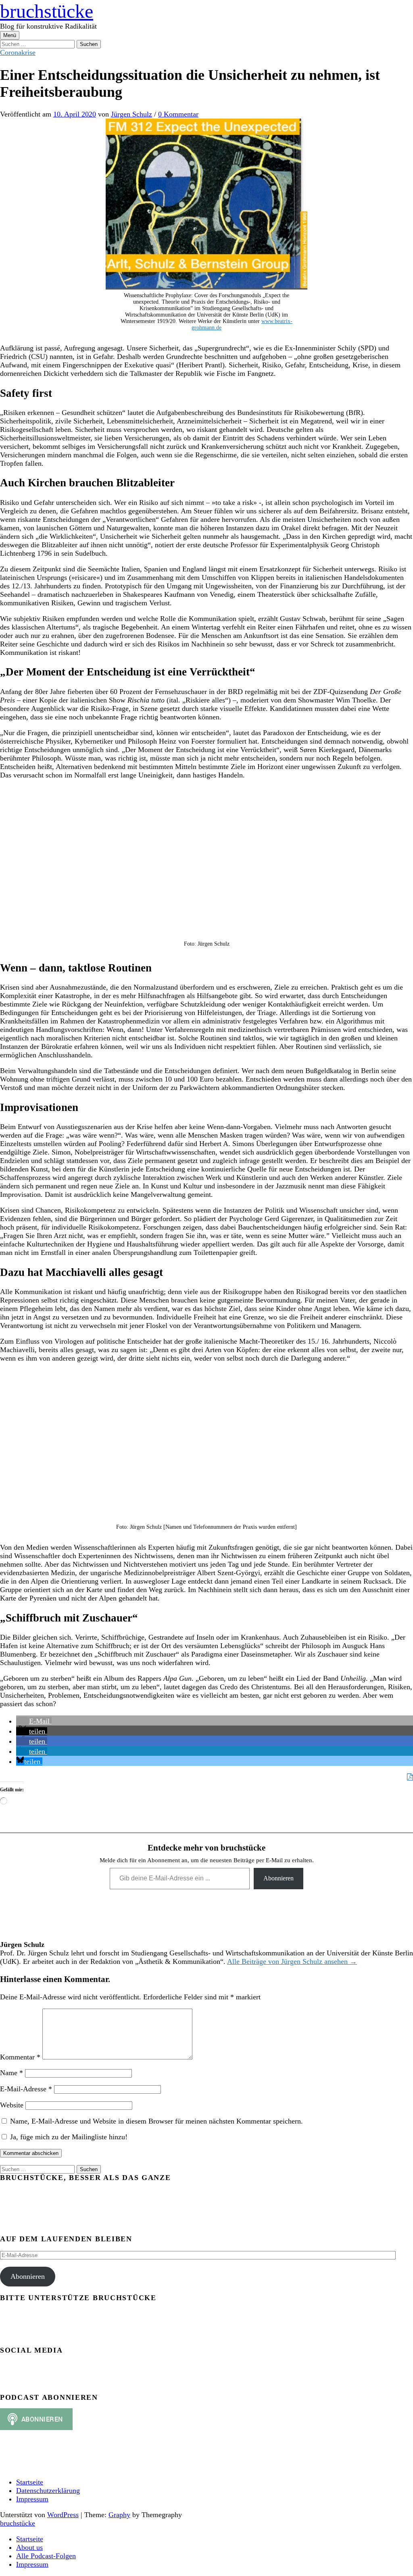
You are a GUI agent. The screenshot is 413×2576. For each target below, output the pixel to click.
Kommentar (20, 2057)
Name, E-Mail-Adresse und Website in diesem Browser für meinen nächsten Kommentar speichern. (156, 2121)
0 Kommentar (178, 114)
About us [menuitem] (29, 2547)
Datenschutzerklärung (48, 2491)
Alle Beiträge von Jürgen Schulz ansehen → (292, 1961)
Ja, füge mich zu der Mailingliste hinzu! (68, 2137)
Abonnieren (278, 1878)
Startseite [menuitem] (30, 2539)
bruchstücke (47, 11)
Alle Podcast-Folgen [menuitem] (46, 2556)
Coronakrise (18, 52)
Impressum (32, 2499)
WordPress (63, 2515)
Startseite (30, 2482)
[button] (34, 1721)
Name (11, 2073)
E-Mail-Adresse (26, 2089)
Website (12, 2105)
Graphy (119, 2515)
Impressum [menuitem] (32, 2564)
